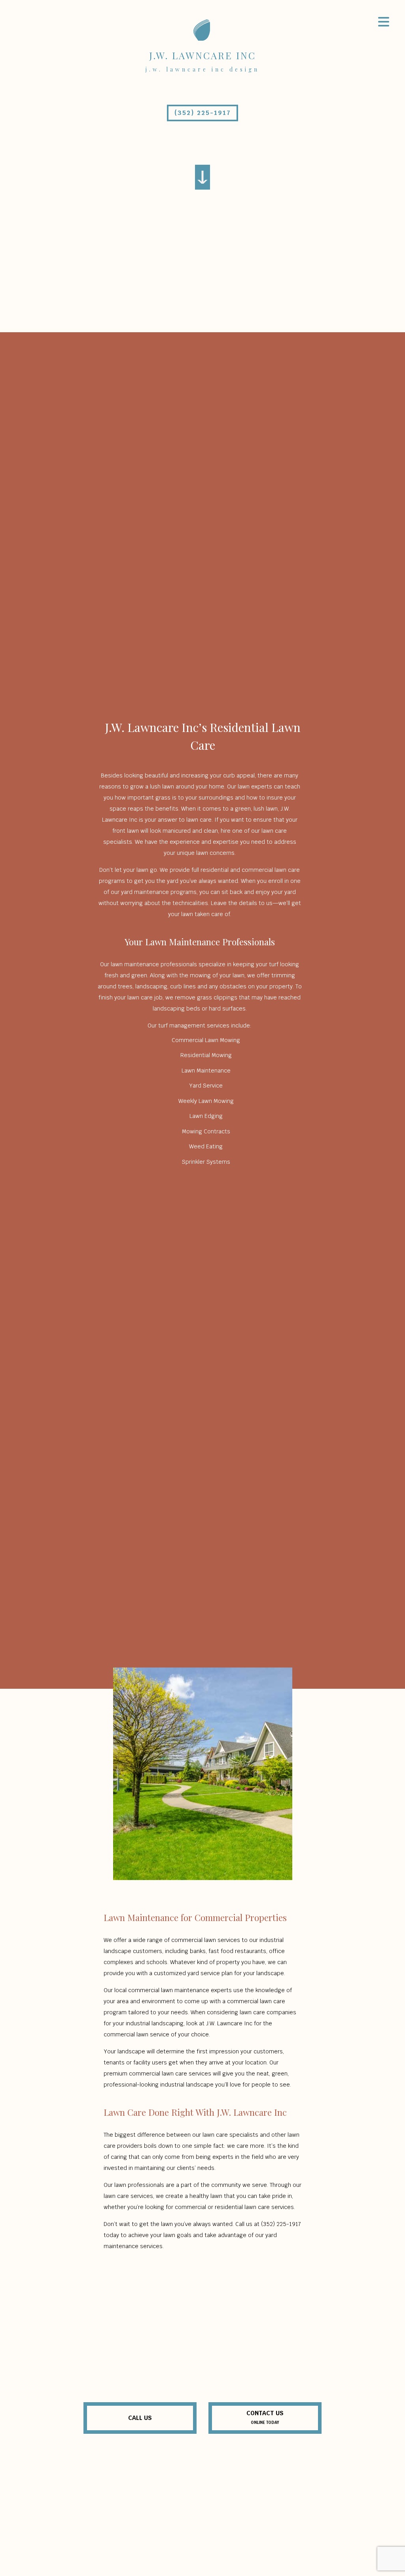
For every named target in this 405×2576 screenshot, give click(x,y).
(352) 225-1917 (203, 113)
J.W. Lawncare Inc (202, 55)
